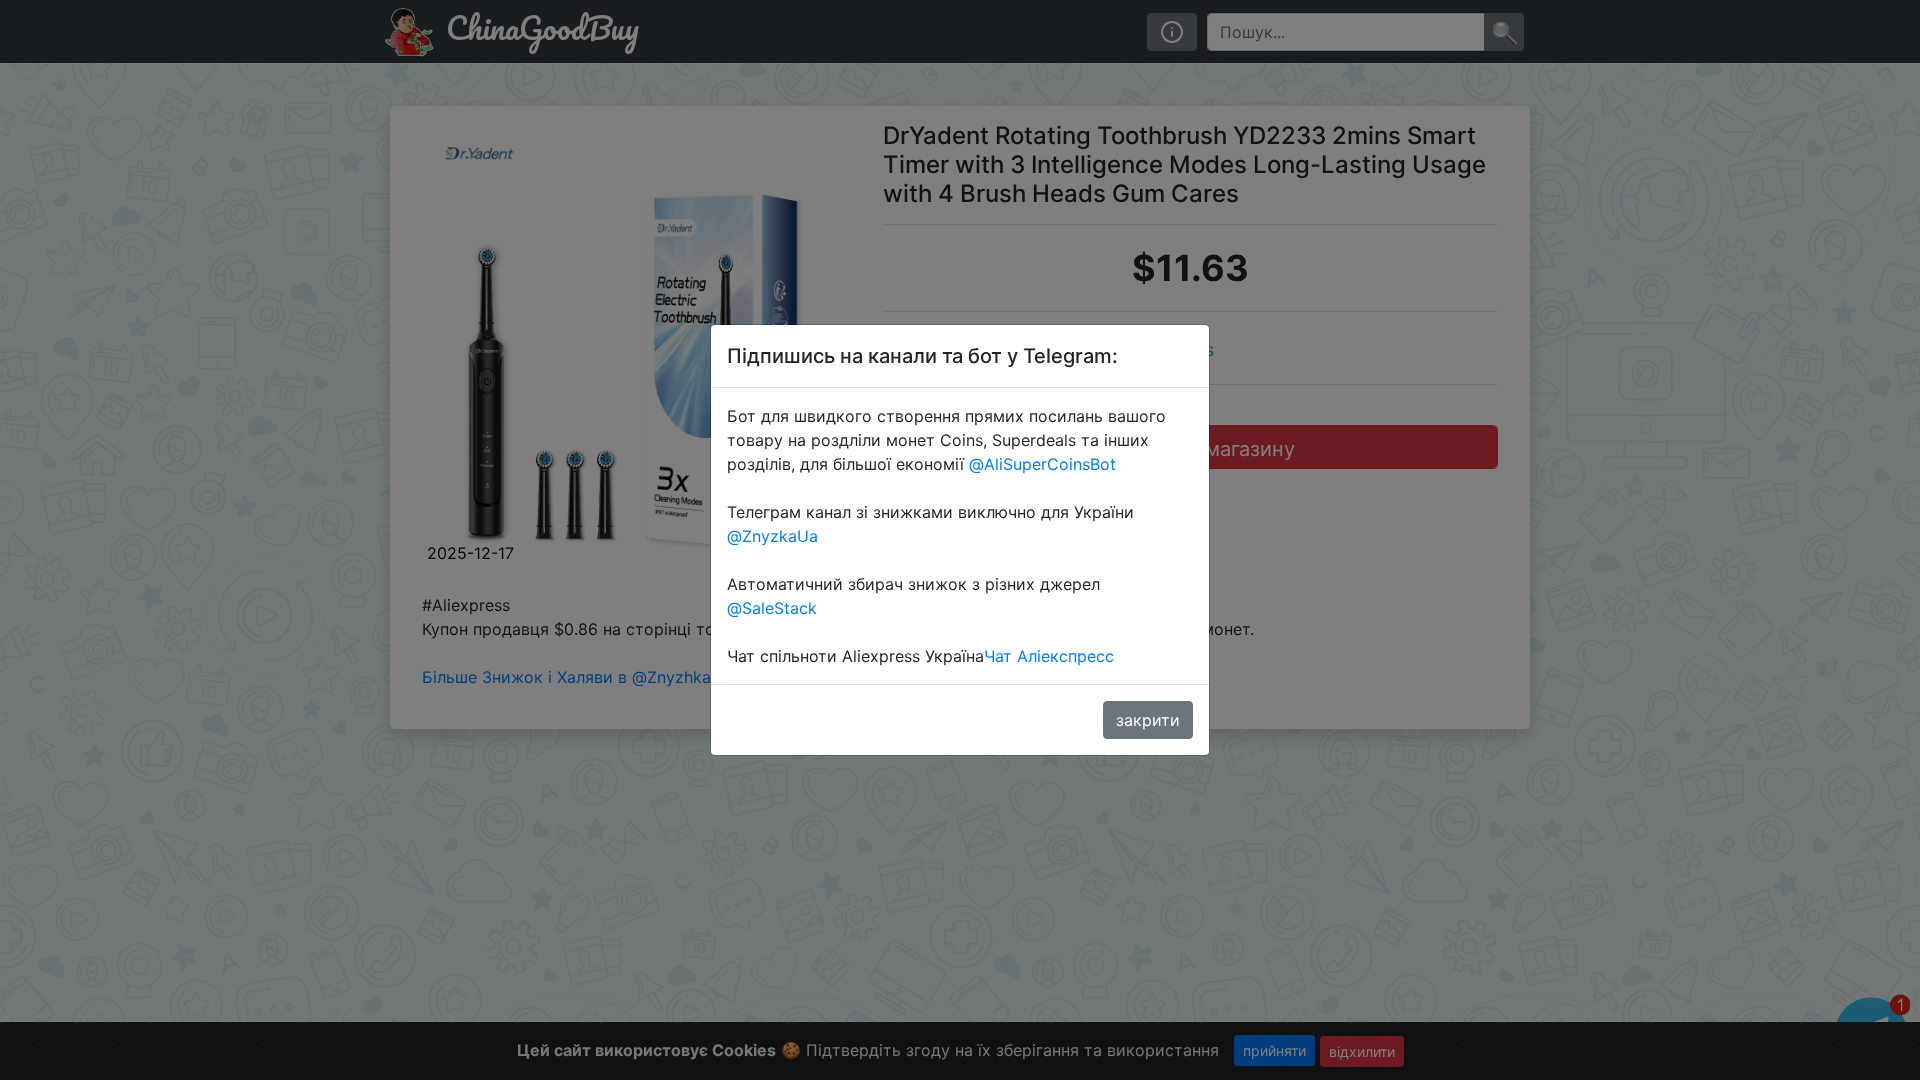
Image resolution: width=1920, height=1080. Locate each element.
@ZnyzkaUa (772, 536)
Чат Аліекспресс (1049, 656)
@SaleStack (772, 608)
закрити (1148, 720)
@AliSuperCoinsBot (1042, 464)
